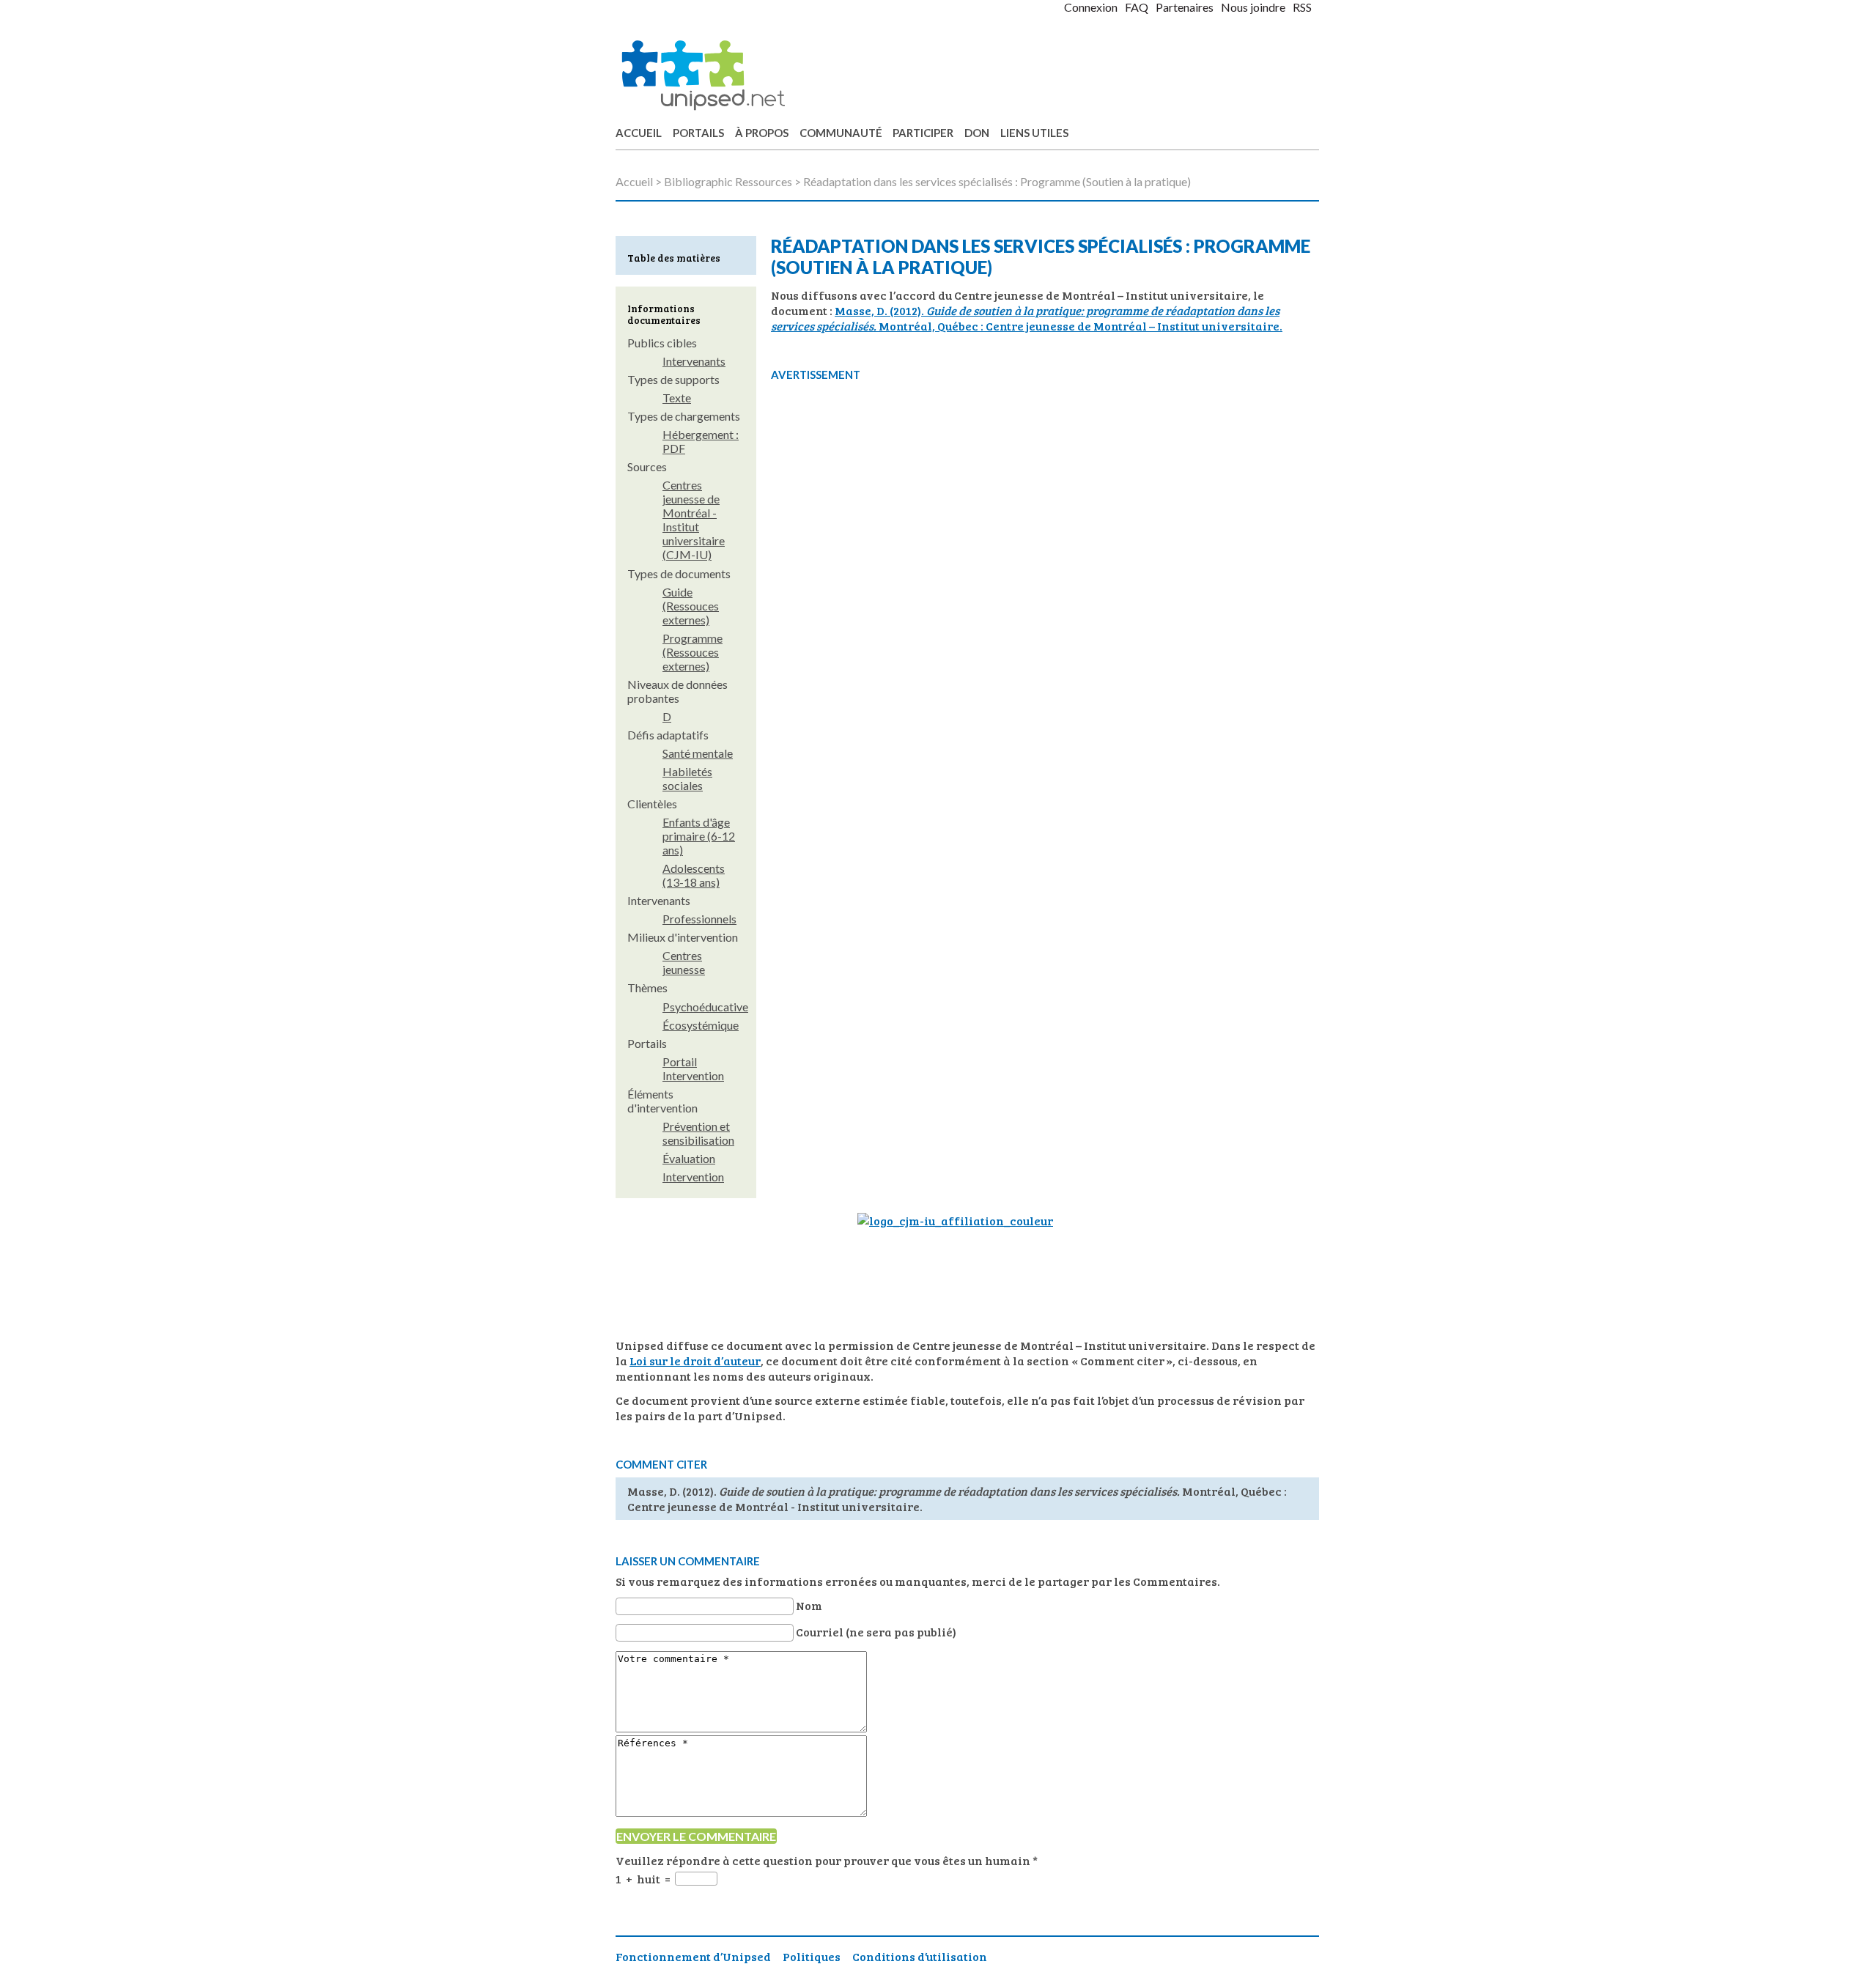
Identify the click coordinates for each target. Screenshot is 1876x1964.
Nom (809, 1605)
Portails (698, 133)
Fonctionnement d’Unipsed (693, 1956)
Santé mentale (698, 753)
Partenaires (1185, 7)
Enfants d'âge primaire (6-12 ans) (699, 836)
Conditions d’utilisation (920, 1956)
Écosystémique (701, 1025)
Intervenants (694, 361)
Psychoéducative (705, 1007)
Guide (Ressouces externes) (691, 606)
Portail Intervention (693, 1068)
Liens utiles (1034, 133)
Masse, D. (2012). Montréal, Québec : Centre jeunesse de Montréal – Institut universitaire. (1027, 318)
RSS (1302, 7)
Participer (923, 133)
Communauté (841, 133)
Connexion (1091, 7)
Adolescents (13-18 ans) (694, 875)
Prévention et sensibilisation (698, 1133)
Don (977, 133)
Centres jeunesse (684, 962)
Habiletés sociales (687, 778)
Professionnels (699, 919)
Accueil (639, 133)
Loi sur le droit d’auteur (695, 1361)
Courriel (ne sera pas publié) (876, 1632)
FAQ (1137, 7)
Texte (677, 398)
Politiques (812, 1956)
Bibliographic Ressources (728, 181)
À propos (762, 133)
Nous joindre (1253, 7)
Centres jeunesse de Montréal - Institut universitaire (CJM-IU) (694, 520)
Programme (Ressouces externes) (693, 652)
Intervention (693, 1177)
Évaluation (689, 1158)
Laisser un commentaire (688, 1561)
